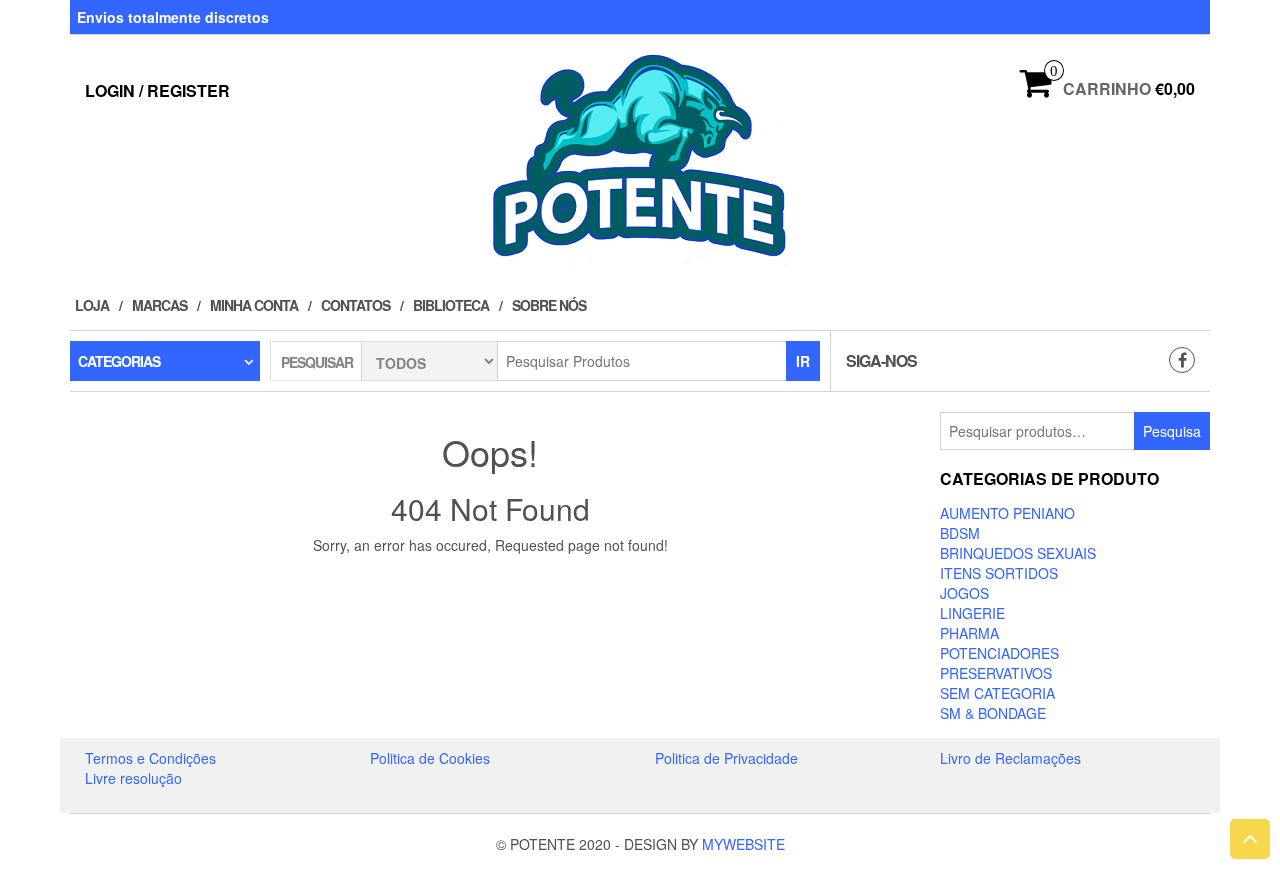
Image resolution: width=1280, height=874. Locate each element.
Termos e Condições (150, 758)
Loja (92, 305)
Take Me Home (497, 582)
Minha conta (254, 305)
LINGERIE (972, 613)
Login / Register (157, 90)
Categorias (119, 361)
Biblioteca (451, 305)
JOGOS (964, 593)
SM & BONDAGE (993, 713)
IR (803, 361)
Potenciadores (999, 653)
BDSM (960, 533)
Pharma (969, 633)
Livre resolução (133, 778)
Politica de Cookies (430, 758)
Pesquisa (1172, 431)
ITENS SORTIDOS (999, 573)
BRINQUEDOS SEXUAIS (1018, 553)
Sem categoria (997, 693)
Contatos (355, 305)
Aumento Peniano (1007, 513)
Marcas (159, 305)
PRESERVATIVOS (996, 673)
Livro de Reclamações (1010, 758)
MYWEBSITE (743, 844)
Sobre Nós (549, 305)
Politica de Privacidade (726, 758)
